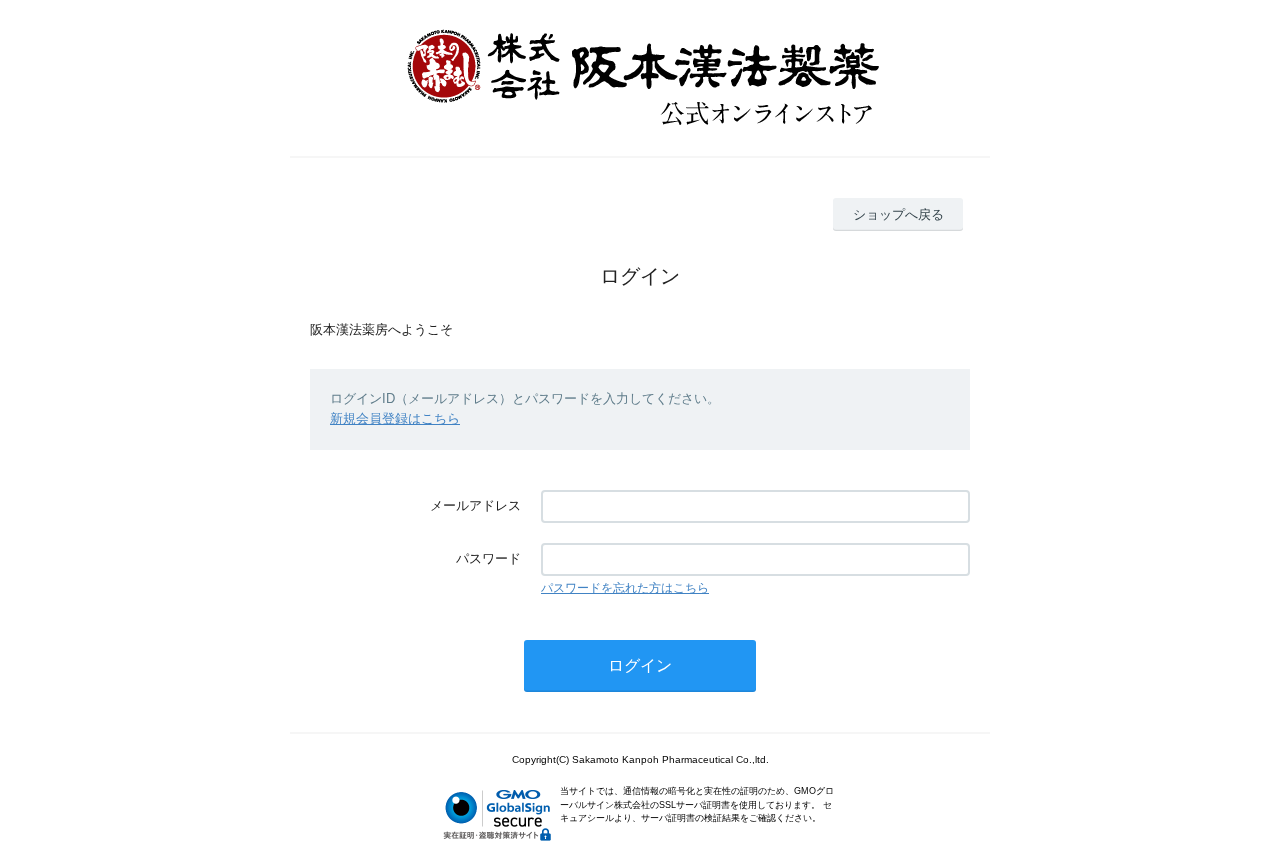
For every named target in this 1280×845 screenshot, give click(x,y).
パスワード (488, 558)
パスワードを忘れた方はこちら (625, 588)
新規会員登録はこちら (395, 418)
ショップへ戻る (898, 214)
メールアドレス (475, 505)
